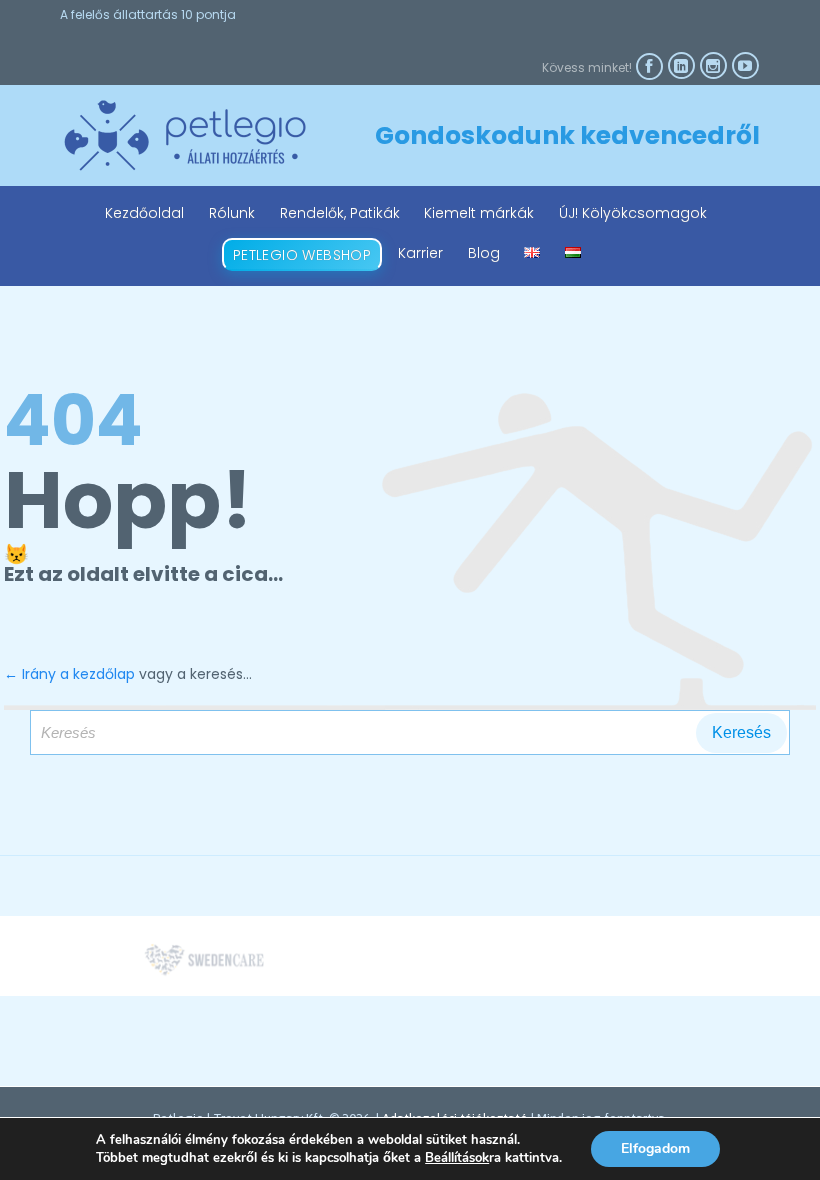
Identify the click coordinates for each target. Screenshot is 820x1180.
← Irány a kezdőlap (69, 674)
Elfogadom (655, 1148)
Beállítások (457, 1158)
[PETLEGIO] (185, 135)
